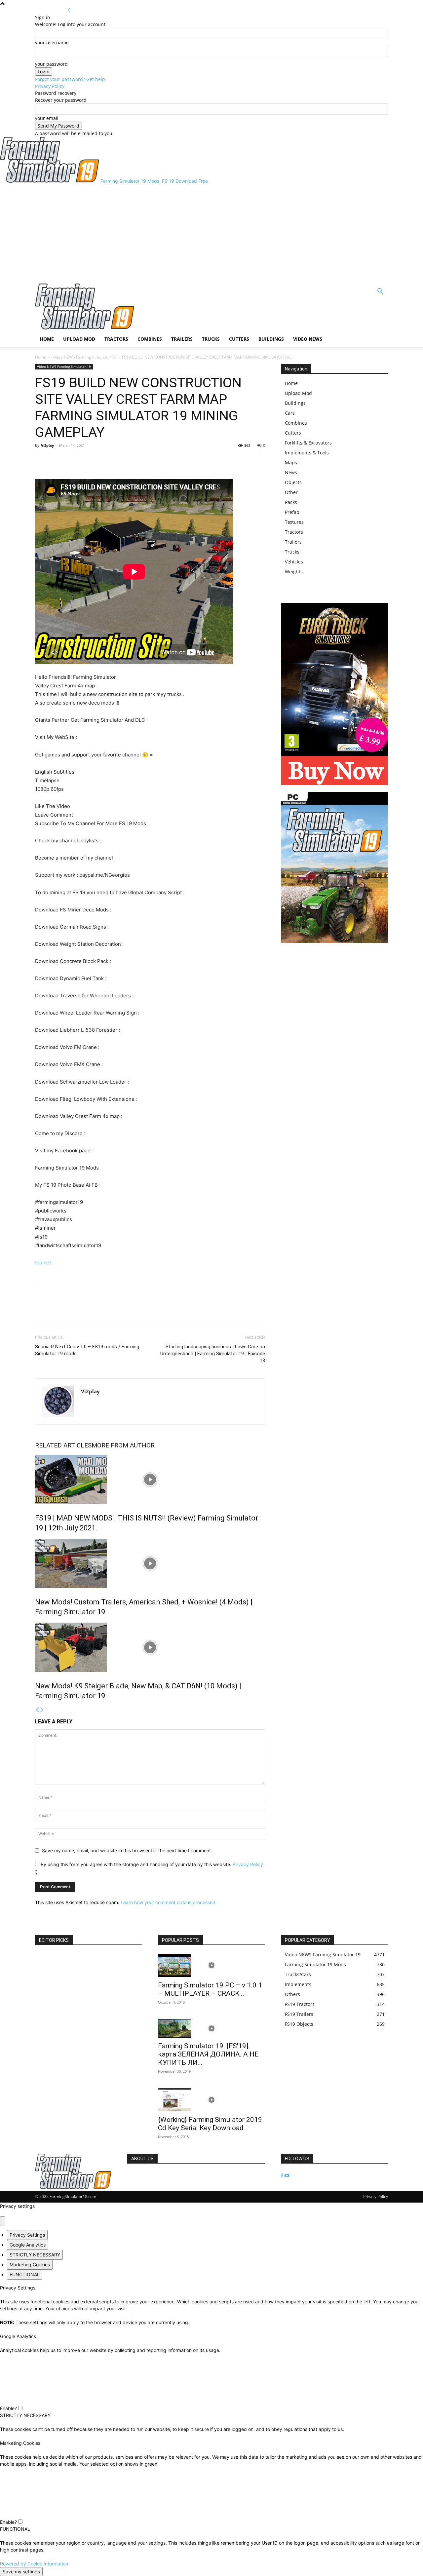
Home (47, 339)
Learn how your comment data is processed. (169, 1902)
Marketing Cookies (30, 2265)
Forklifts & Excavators (308, 443)
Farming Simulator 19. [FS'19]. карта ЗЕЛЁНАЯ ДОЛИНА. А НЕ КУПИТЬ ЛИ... (208, 2054)
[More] (72, 460)
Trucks (211, 339)
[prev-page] (37, 1710)
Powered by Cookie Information (34, 2564)
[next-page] (42, 1710)
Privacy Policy (50, 86)
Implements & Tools (307, 453)
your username (52, 42)
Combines (150, 339)
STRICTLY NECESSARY (35, 2255)
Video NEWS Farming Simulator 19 (84, 357)
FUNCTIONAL (25, 2274)
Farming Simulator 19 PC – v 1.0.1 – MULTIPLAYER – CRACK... (210, 1989)
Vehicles (294, 562)
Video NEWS (308, 339)
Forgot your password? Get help (70, 79)
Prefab (292, 512)
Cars (290, 413)
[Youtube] (287, 2176)
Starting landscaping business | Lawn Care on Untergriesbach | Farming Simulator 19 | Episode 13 (213, 1354)
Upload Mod (79, 339)
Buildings (271, 339)
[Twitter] (57, 460)
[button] (380, 292)
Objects (293, 482)
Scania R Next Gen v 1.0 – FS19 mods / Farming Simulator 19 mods (87, 1350)
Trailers (182, 339)
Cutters (239, 339)
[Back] (69, 10)
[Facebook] (42, 460)
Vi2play (47, 445)
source (43, 1263)
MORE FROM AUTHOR (123, 1445)
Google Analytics (28, 2245)
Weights (294, 572)
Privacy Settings (27, 2235)
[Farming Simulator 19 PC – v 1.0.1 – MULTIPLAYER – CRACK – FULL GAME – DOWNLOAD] (211, 1965)
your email (47, 118)
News (291, 472)
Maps (291, 462)
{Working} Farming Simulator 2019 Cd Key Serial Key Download (210, 2124)
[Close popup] (3, 2221)
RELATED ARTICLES (63, 1445)
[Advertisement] (211, 234)
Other (291, 492)
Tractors (116, 339)
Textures (294, 522)
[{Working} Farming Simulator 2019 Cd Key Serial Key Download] (211, 2100)
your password (51, 64)
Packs (291, 502)
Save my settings (21, 2572)
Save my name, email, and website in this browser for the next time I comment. (127, 1850)
